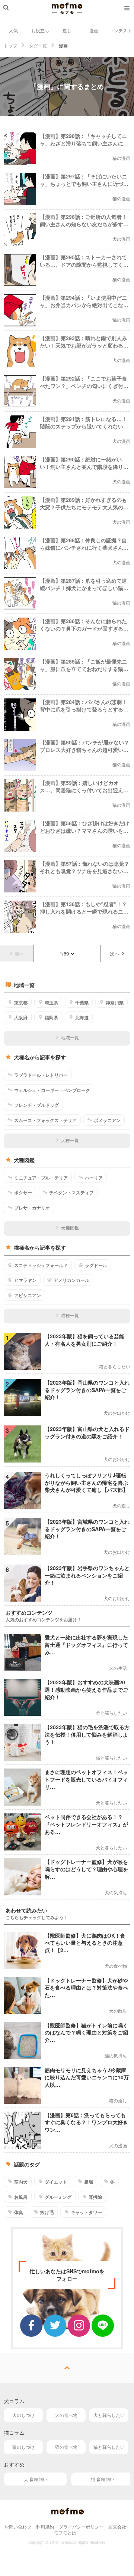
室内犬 (21, 2182)
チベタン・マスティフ (71, 1192)
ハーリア (94, 1178)
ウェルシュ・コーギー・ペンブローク (52, 1090)
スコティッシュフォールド (41, 1265)
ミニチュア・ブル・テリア (41, 1178)
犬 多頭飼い (36, 2479)
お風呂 (21, 2197)
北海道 (82, 1017)
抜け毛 (47, 2212)
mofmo (67, 8)
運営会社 (117, 2526)
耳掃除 (95, 2197)
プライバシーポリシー (81, 2526)
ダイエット (56, 2182)
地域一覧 (70, 1037)
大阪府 (21, 1017)
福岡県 (51, 1017)
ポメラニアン (107, 1120)
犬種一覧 (70, 1140)
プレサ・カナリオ (32, 1208)
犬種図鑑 (70, 1228)
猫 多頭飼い (103, 2479)
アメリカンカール (71, 1280)
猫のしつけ (23, 2447)
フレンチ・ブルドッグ (36, 1105)
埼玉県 (51, 1003)
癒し (67, 30)
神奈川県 (115, 1003)
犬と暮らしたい (109, 2415)
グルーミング (58, 2197)
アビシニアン (28, 1295)
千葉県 (82, 1003)
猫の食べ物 (66, 2447)
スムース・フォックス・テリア (45, 1120)
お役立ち (40, 30)
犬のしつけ (23, 2415)
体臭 (19, 2212)
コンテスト (121, 30)
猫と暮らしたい (109, 2447)
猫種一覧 (70, 1315)
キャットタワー (86, 2212)
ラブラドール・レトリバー (41, 1075)
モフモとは (65, 2532)
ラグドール (96, 1265)
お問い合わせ (18, 2526)
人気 (13, 30)
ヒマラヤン (25, 1280)
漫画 (94, 30)
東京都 (21, 1003)
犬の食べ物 (66, 2415)
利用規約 (45, 2526)
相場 (89, 2182)
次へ (115, 953)
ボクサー (23, 1192)
